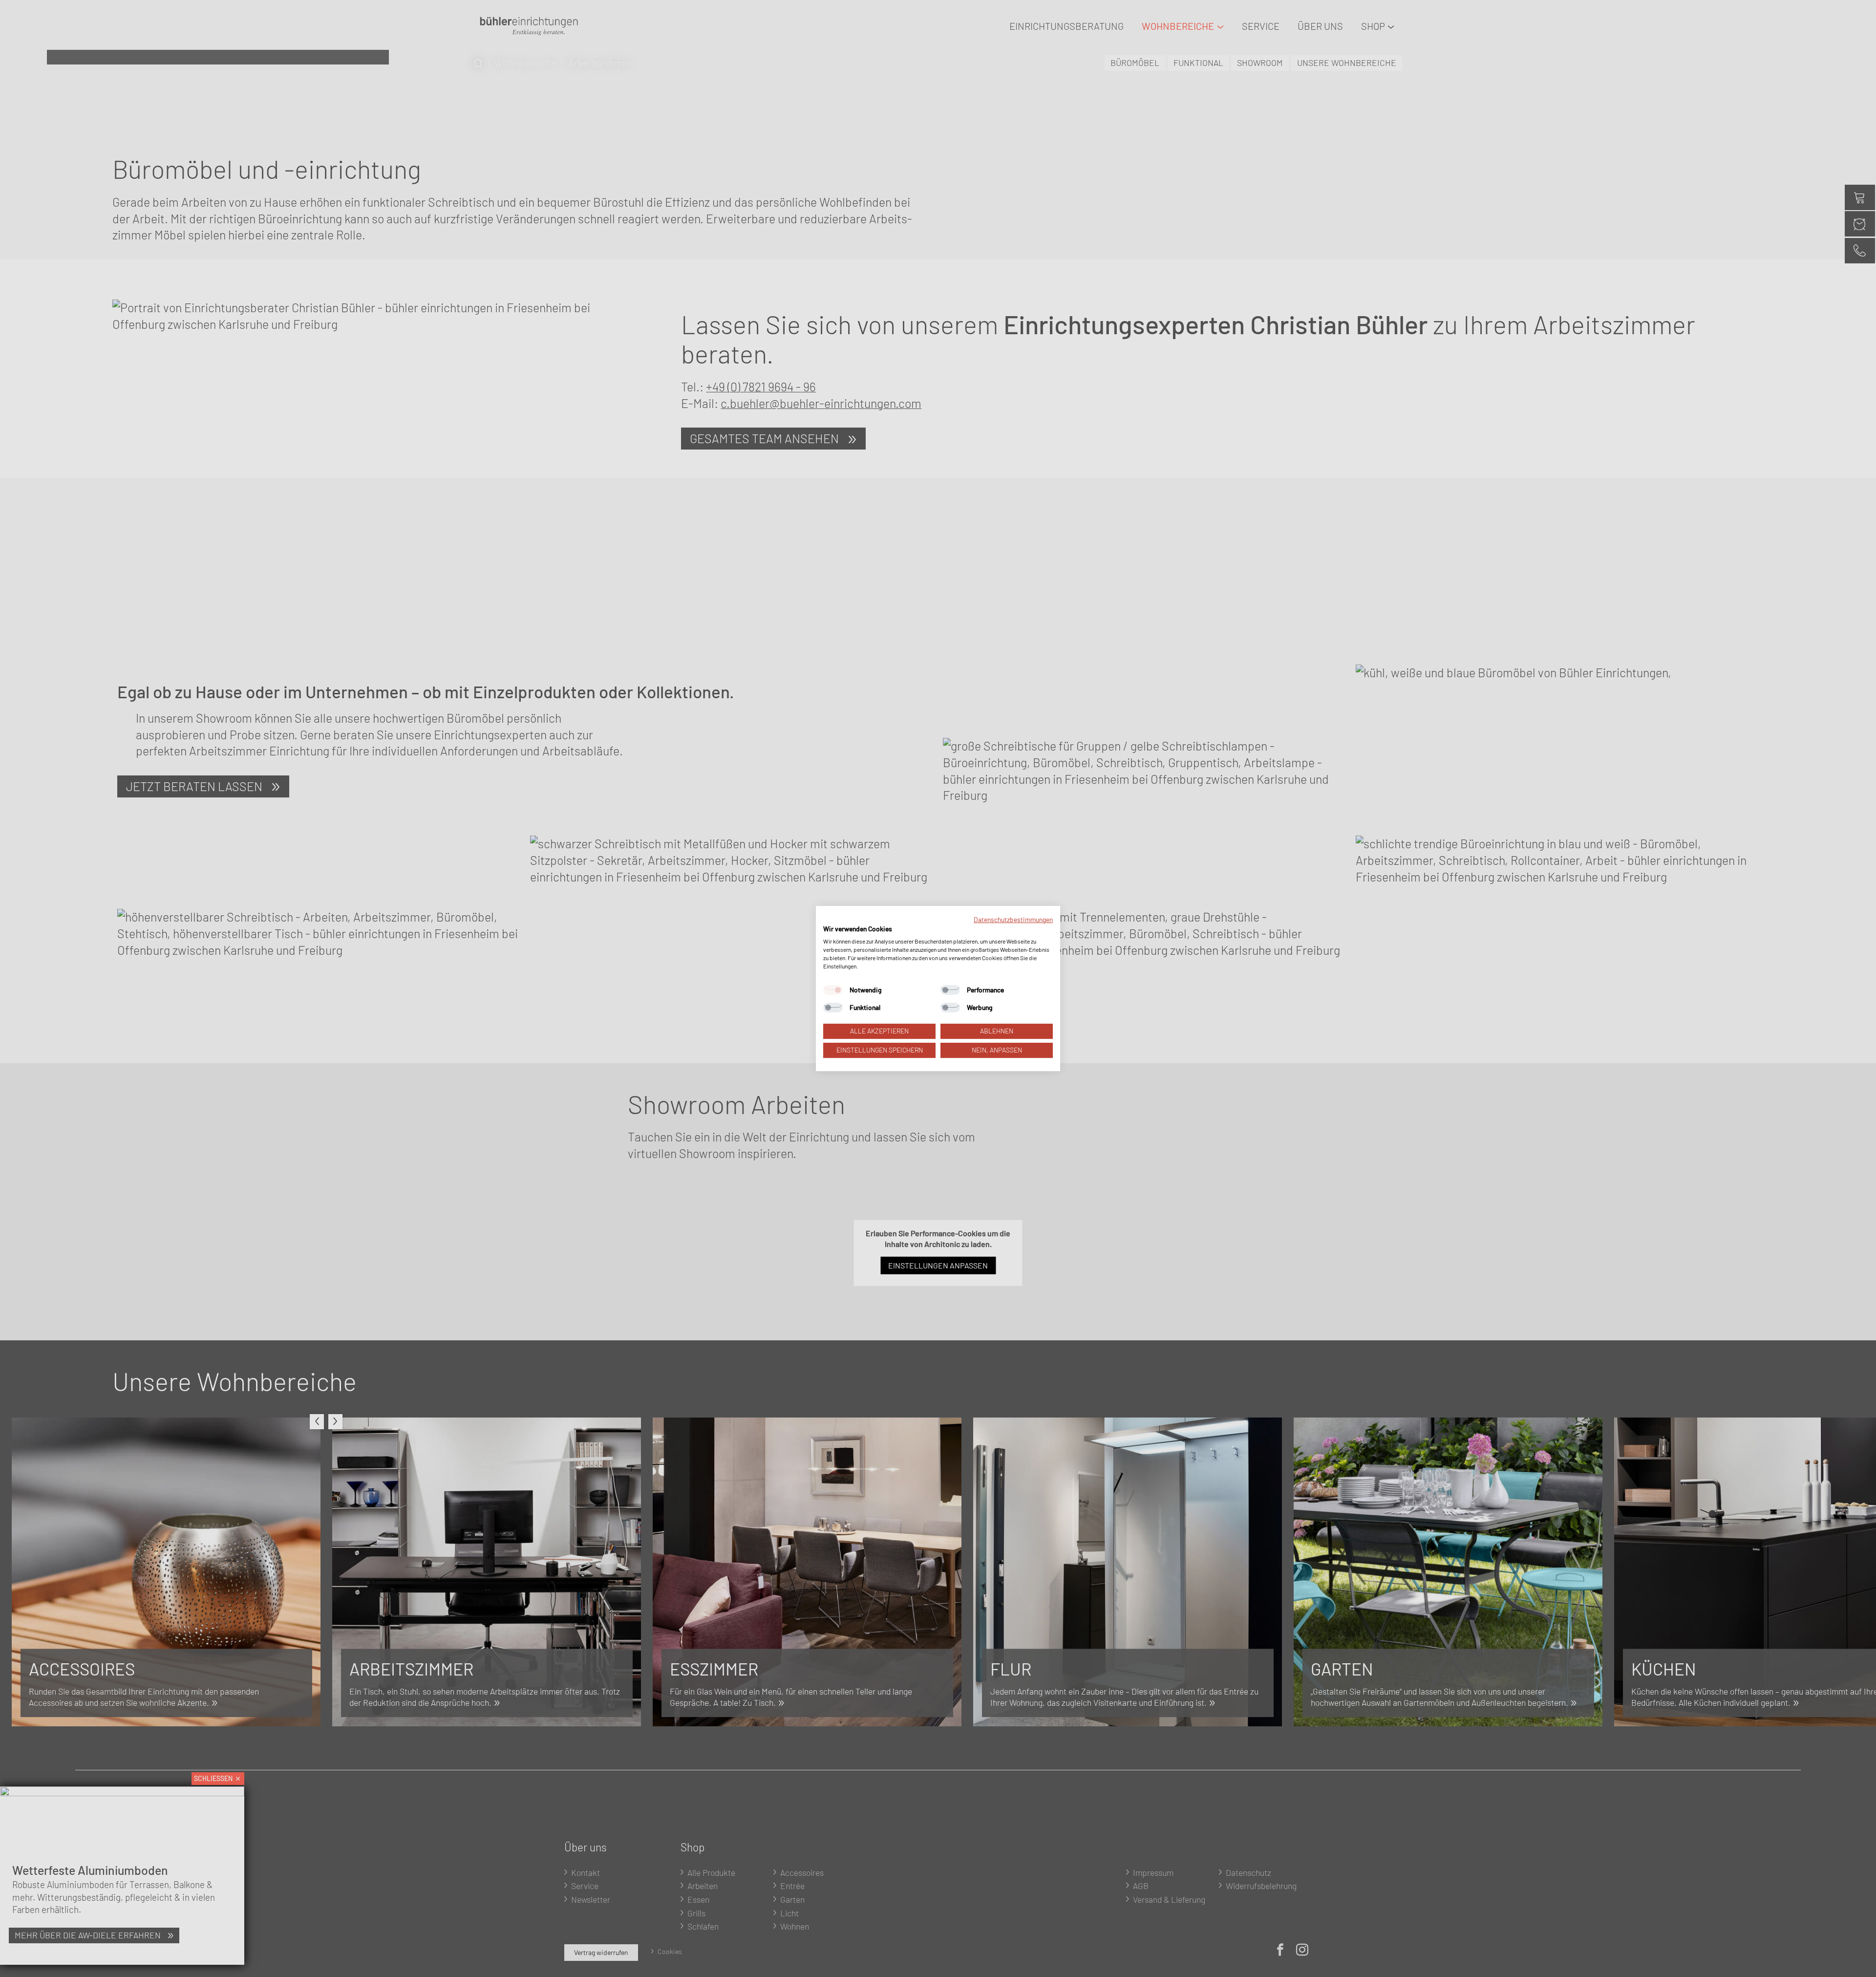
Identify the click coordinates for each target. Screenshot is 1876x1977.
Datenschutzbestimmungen (1013, 919)
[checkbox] (833, 990)
